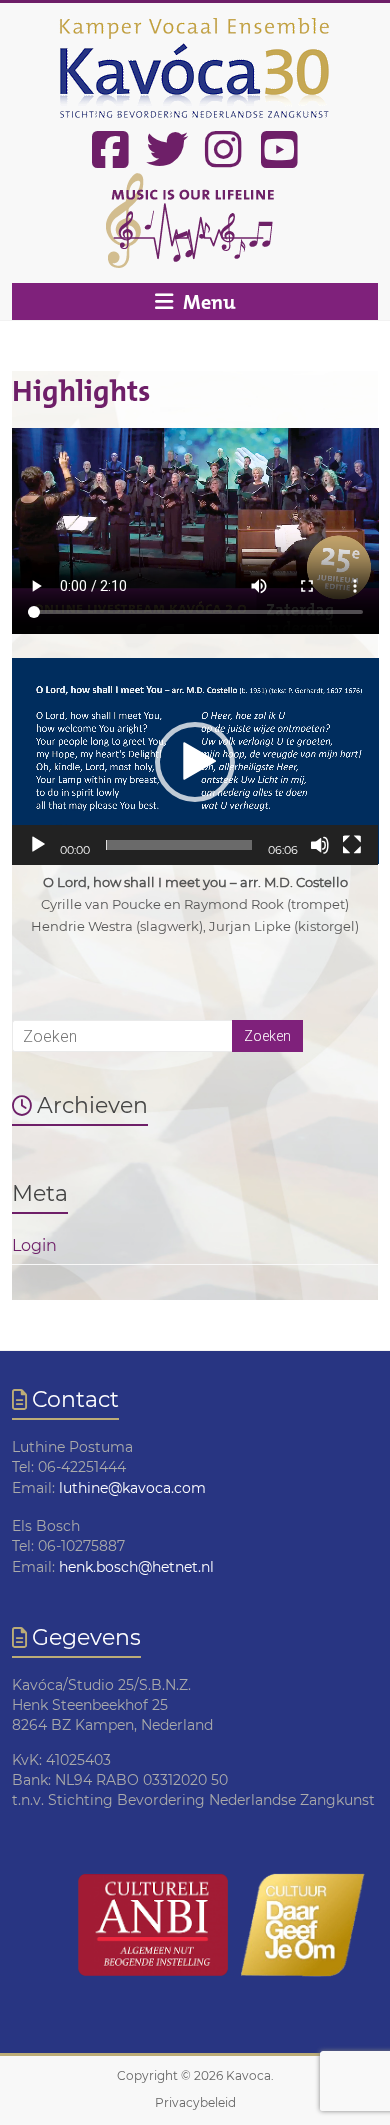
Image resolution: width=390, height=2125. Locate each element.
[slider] (179, 845)
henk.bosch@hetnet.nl (136, 1567)
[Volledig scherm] (352, 845)
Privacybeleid (195, 2102)
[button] (195, 762)
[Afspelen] (38, 845)
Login (34, 1245)
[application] (195, 761)
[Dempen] (320, 845)
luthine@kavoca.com (132, 1488)
